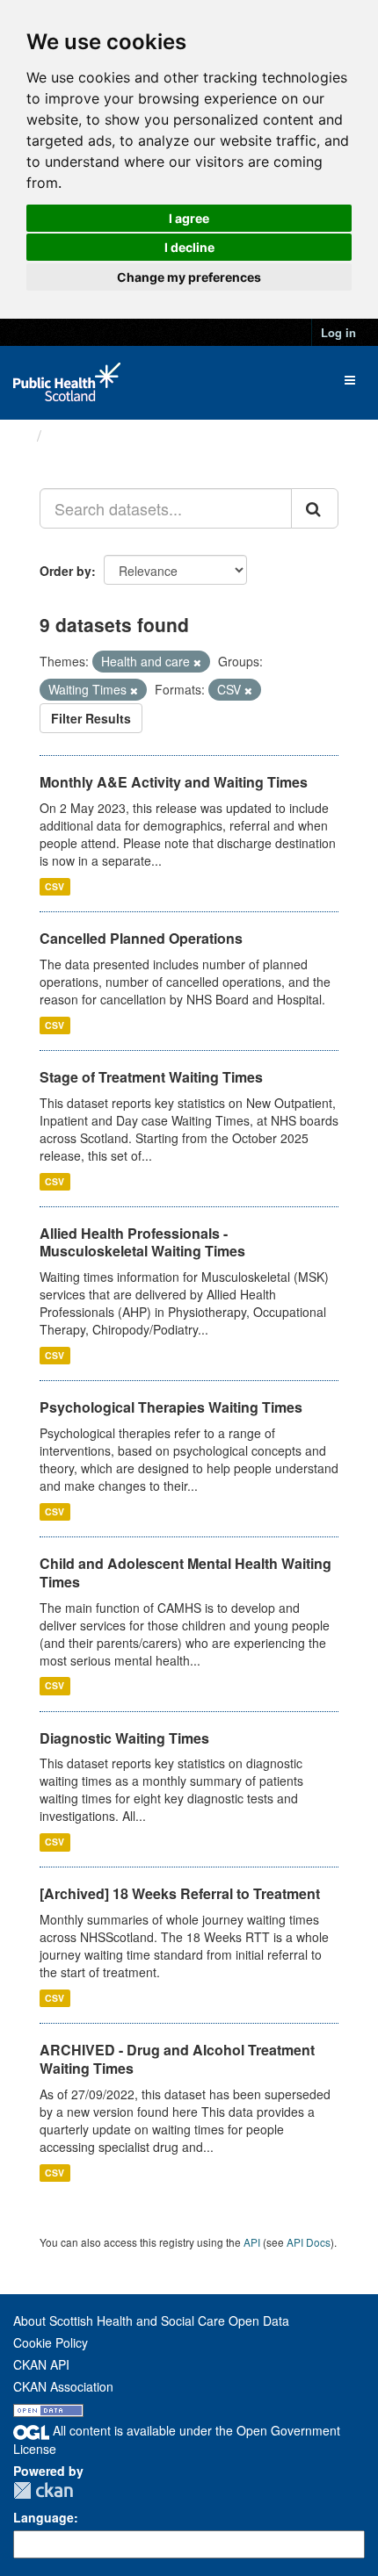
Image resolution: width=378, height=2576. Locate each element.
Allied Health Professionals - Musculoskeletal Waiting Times (142, 1242)
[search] (315, 508)
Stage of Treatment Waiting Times (151, 1077)
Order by (65, 571)
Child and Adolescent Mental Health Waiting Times (185, 1572)
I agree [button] (189, 218)
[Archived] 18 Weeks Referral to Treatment (180, 1893)
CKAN (43, 2490)
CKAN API (41, 2364)
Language (44, 2517)
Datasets (83, 435)
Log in (338, 332)
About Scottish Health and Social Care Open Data (151, 2321)
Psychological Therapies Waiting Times (171, 1407)
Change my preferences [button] (189, 277)
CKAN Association (63, 2386)
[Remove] (197, 662)
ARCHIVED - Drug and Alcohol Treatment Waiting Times (177, 2059)
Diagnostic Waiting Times (124, 1738)
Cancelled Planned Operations (141, 938)
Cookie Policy (51, 2342)
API (252, 2242)
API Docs (309, 2242)
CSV (55, 886)
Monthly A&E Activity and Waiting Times (174, 782)
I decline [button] (189, 247)
